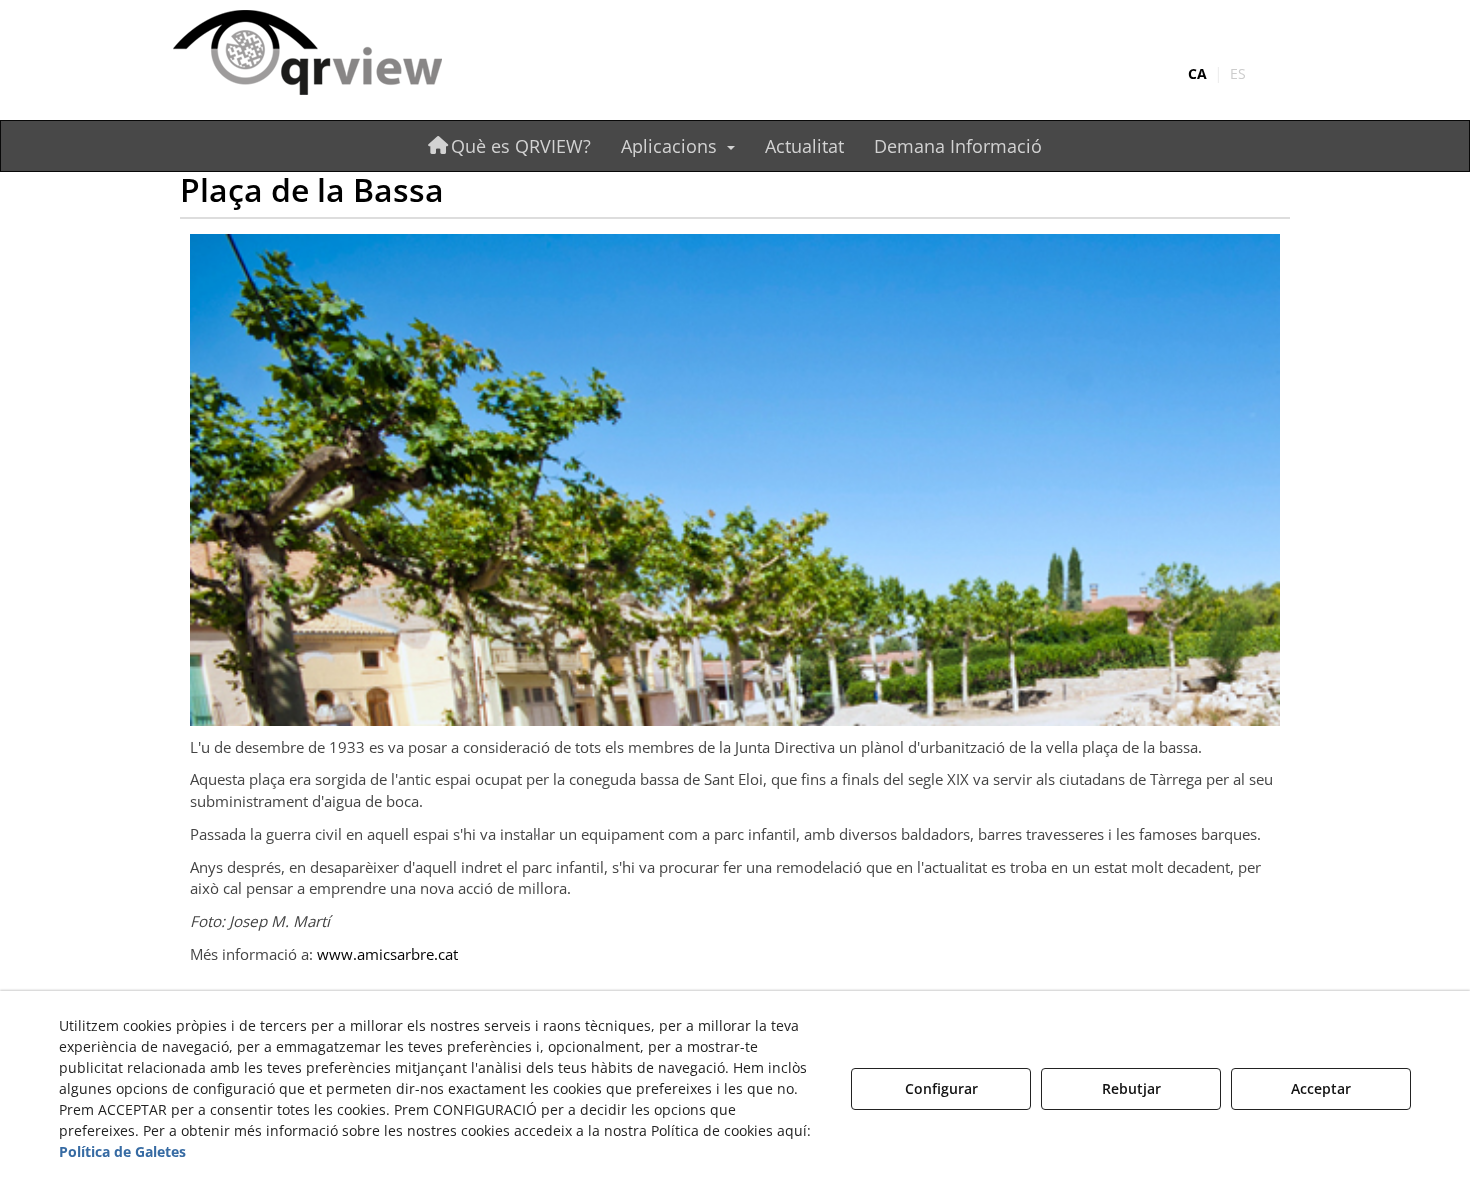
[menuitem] (1217, 74)
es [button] (1238, 73)
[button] (347, 54)
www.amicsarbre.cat (387, 954)
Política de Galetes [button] (122, 1151)
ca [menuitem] (1197, 73)
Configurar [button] (941, 1088)
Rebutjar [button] (1131, 1088)
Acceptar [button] (1321, 1088)
